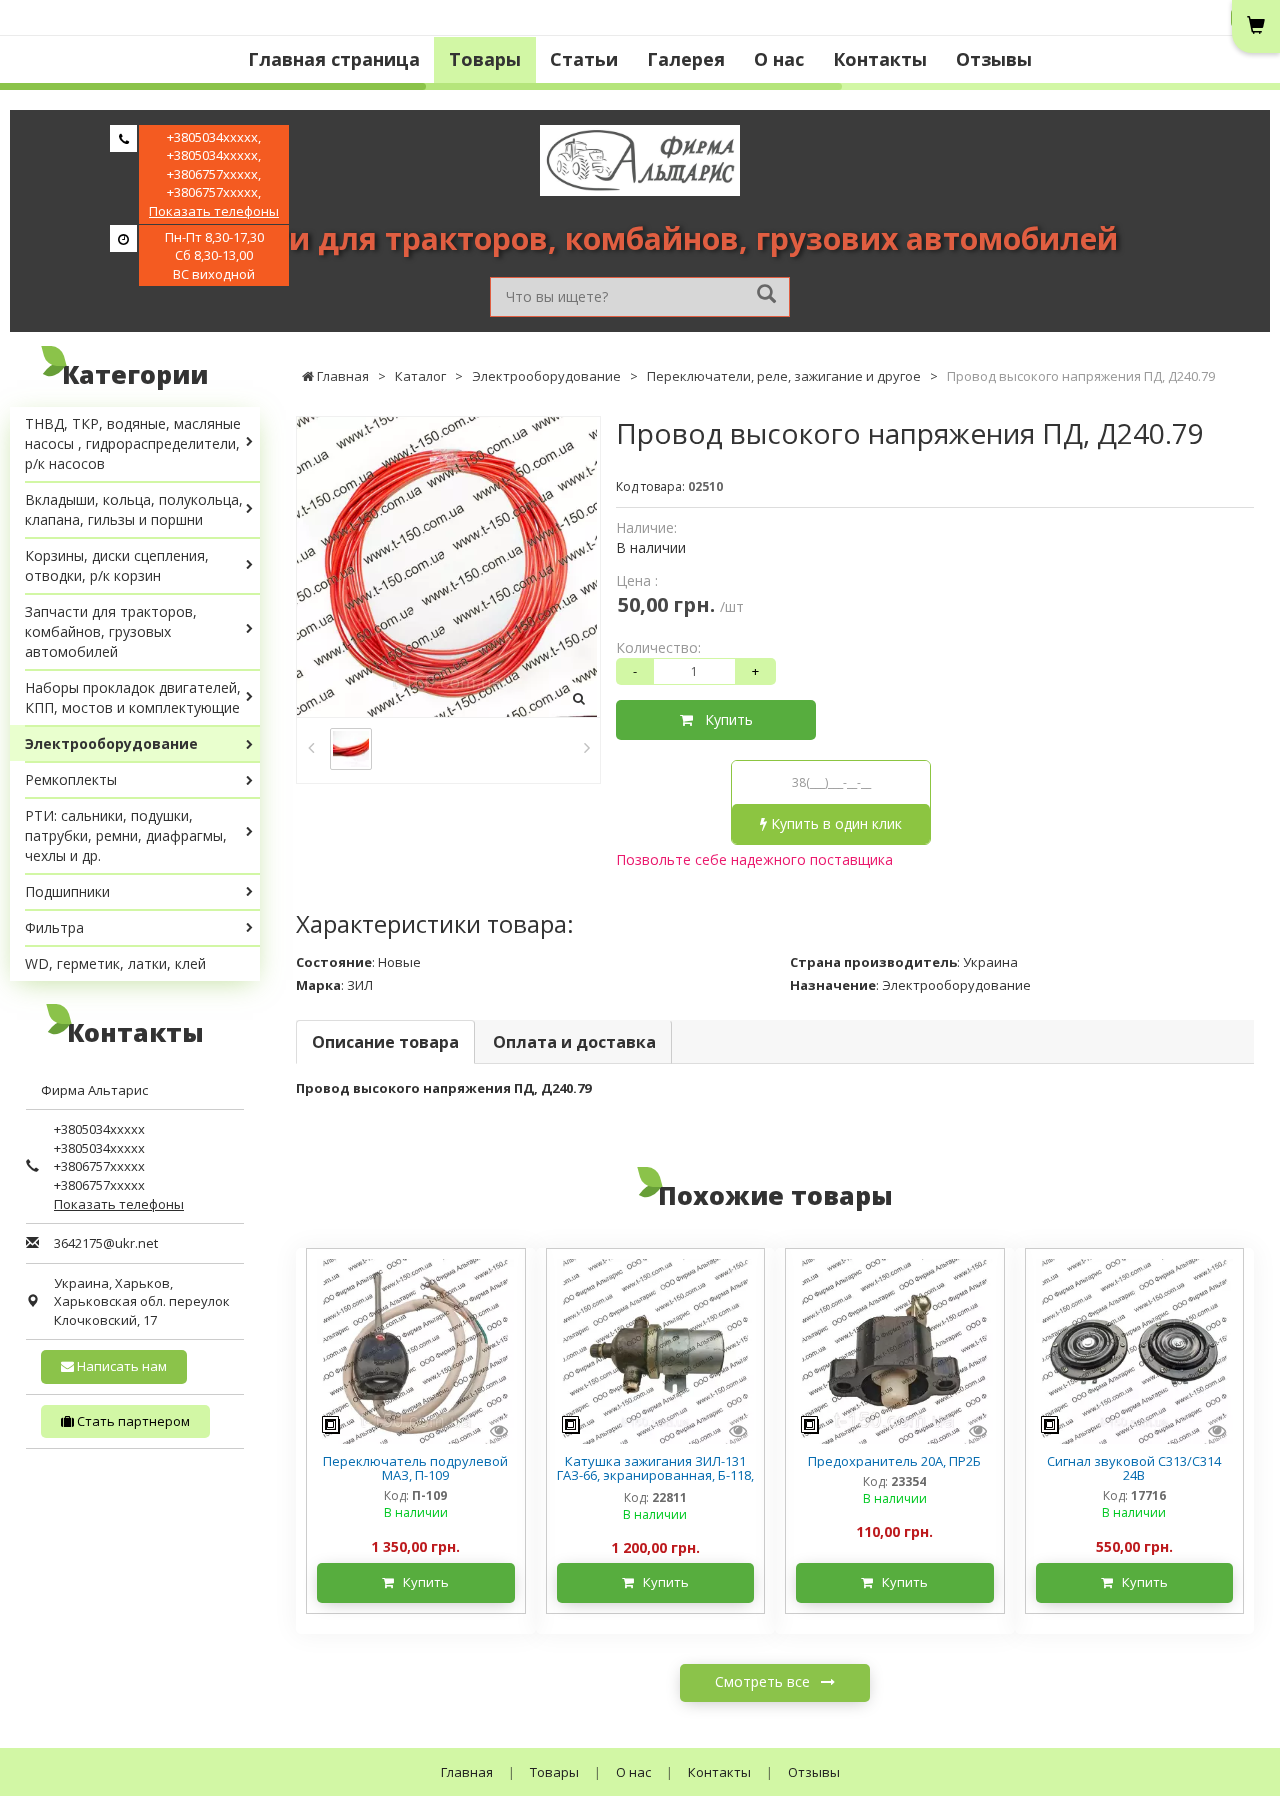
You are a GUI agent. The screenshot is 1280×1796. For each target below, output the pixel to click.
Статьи (584, 59)
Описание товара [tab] (385, 1042)
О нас (779, 59)
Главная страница (334, 59)
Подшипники (67, 891)
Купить (723, 719)
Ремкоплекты (71, 779)
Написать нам (120, 1366)
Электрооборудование (111, 743)
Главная (467, 1772)
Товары (485, 59)
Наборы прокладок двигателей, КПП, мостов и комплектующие (133, 697)
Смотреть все (764, 1681)
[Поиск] (766, 295)
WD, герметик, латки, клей (115, 963)
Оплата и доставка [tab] (574, 1042)
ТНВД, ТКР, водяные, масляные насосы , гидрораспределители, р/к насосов (133, 443)
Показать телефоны (214, 211)
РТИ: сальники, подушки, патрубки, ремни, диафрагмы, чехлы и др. (126, 835)
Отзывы (994, 59)
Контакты (880, 59)
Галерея (686, 59)
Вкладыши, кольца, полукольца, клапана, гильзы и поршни (134, 509)
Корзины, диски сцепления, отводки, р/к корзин (117, 565)
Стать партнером (132, 1421)
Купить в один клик (834, 823)
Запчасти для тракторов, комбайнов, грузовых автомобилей (111, 631)
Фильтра (54, 927)
